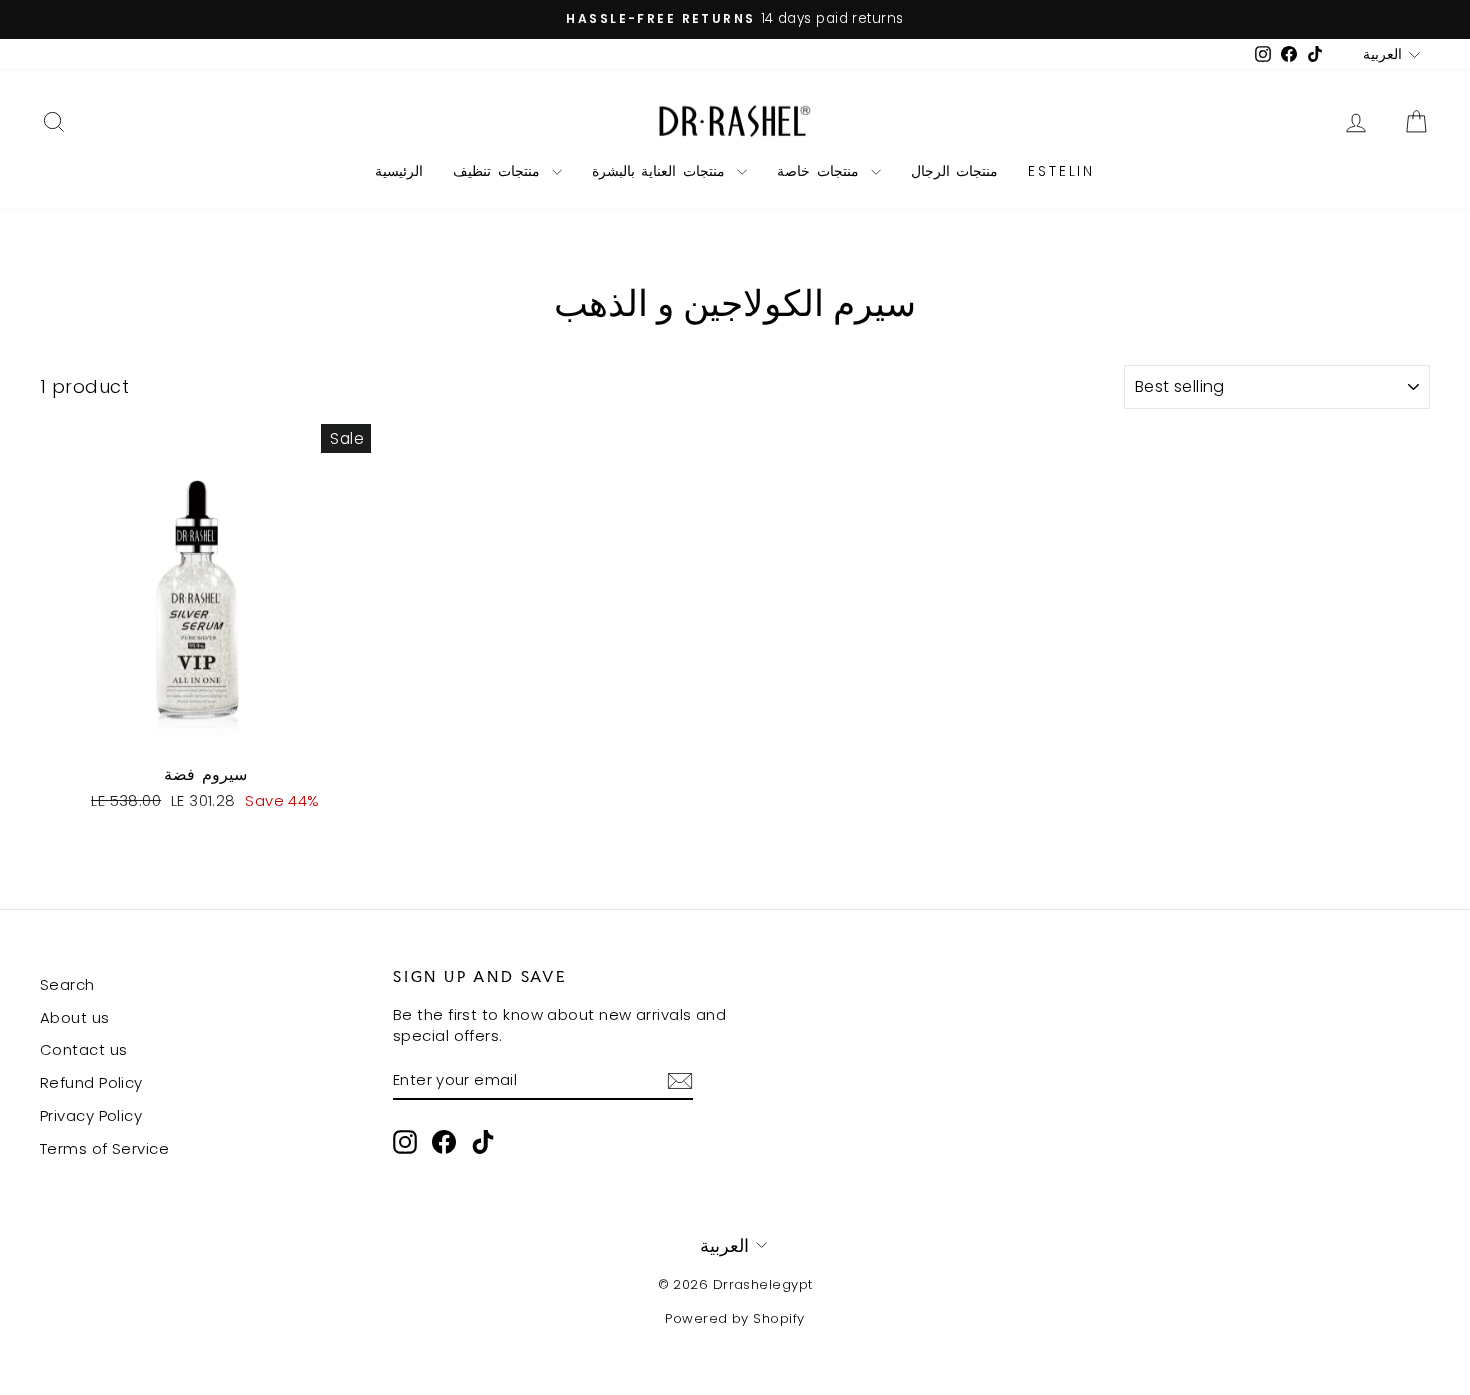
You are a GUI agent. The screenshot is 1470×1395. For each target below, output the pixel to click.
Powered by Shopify (734, 1318)
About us (75, 1017)
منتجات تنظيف (500, 171)
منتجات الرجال (955, 171)
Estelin (1061, 171)
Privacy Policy (91, 1115)
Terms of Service (104, 1148)
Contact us (84, 1049)
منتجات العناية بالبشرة (662, 171)
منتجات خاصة (821, 171)
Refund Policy (91, 1082)
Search (67, 984)
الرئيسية (399, 171)
